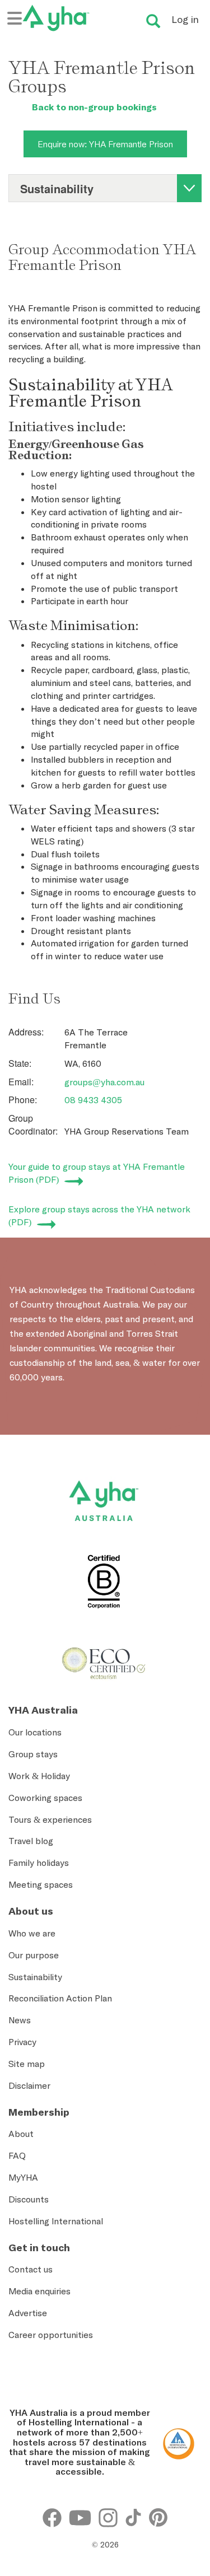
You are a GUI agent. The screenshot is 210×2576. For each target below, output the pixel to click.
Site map (27, 2064)
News (20, 2020)
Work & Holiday (39, 1776)
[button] (185, 2437)
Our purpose (34, 1955)
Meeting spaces (41, 1884)
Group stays (33, 1754)
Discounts (29, 2199)
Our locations (35, 1732)
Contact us (31, 2269)
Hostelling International (56, 2221)
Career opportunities (51, 2335)
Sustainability (35, 1977)
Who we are (32, 1933)
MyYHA (23, 2177)
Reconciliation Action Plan (60, 1998)
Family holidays (39, 1863)
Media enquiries (39, 2291)
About (21, 2134)
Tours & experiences (50, 1819)
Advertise (28, 2313)
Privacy (22, 2042)
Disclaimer (29, 2085)
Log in (185, 19)
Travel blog (31, 1841)
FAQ (17, 2155)
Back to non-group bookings (93, 107)
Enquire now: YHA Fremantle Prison (105, 144)
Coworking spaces (45, 1798)
